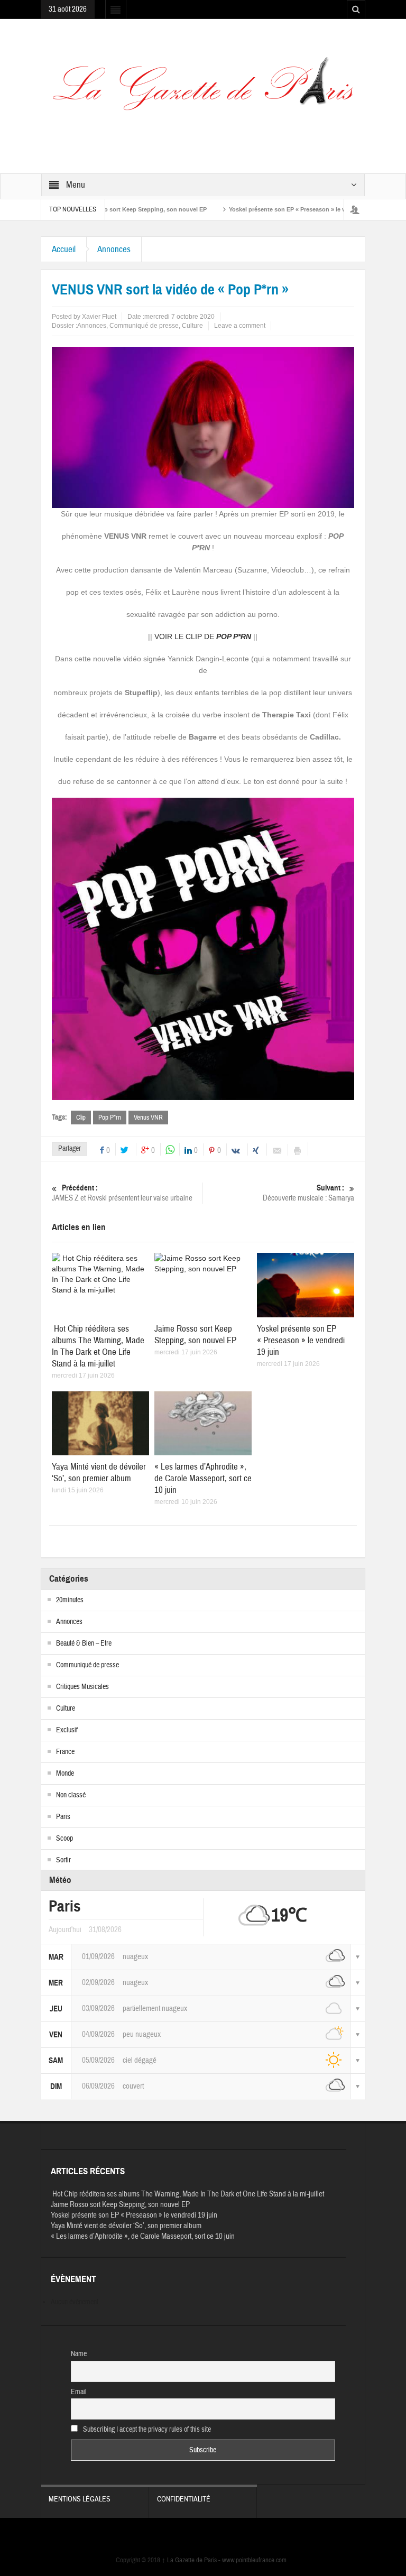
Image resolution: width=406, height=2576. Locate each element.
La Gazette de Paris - (192, 2560)
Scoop (64, 1839)
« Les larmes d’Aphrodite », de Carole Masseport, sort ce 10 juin (203, 1478)
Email (79, 2392)
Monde (65, 1774)
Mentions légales (80, 2499)
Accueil (64, 249)
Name (79, 2354)
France (65, 1752)
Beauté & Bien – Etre (84, 1644)
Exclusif (67, 1730)
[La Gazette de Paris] (203, 90)
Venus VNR (148, 1118)
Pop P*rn (110, 1118)
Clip (81, 1118)
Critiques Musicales (82, 1687)
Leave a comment (240, 326)
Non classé (71, 1795)
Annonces (114, 249)
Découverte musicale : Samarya (308, 1193)
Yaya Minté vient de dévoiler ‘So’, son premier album (99, 1472)
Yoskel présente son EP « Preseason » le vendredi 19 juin (266, 209)
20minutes (70, 1600)
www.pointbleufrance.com (254, 2560)
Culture (192, 326)
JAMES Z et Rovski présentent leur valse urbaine (122, 1193)
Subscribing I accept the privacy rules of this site (146, 2430)
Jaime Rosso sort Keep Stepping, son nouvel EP (195, 1335)
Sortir (63, 1860)
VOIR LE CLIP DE (203, 636)
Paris (63, 1817)
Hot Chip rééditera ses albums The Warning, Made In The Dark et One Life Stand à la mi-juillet (98, 1346)
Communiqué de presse (144, 326)
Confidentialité (184, 2499)
